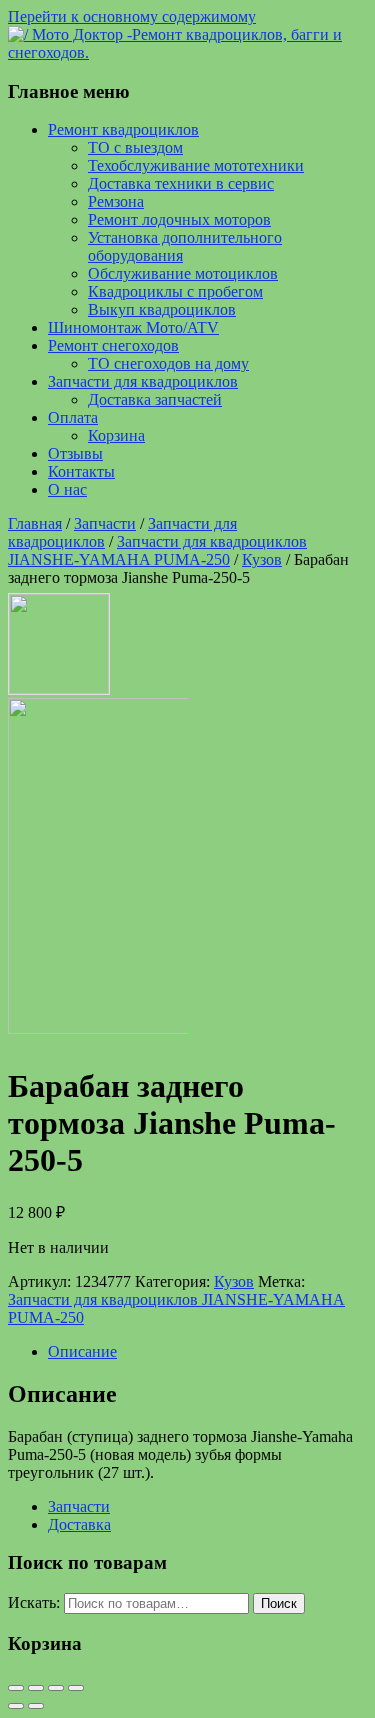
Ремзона (116, 201)
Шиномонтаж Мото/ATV (133, 327)
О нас (67, 489)
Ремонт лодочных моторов (179, 219)
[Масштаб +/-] (76, 1688)
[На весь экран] (56, 1688)
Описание (82, 1351)
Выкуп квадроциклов (162, 309)
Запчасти (105, 523)
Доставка (79, 1524)
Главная (35, 523)
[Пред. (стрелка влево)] (16, 1706)
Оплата (73, 417)
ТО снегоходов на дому (168, 363)
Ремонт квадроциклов (123, 129)
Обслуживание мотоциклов (183, 273)
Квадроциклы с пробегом (175, 291)
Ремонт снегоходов (113, 345)
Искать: (34, 1602)
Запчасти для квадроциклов (143, 381)
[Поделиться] (36, 1688)
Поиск (279, 1603)
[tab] (207, 1352)
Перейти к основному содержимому (132, 16)
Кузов (262, 559)
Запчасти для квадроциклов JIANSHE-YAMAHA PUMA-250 (157, 550)
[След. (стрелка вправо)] (36, 1706)
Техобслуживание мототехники (196, 165)
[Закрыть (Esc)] (16, 1688)
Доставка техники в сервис (181, 183)
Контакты (81, 471)
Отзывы (75, 453)
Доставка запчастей (155, 399)
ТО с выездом (135, 147)
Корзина (116, 435)
